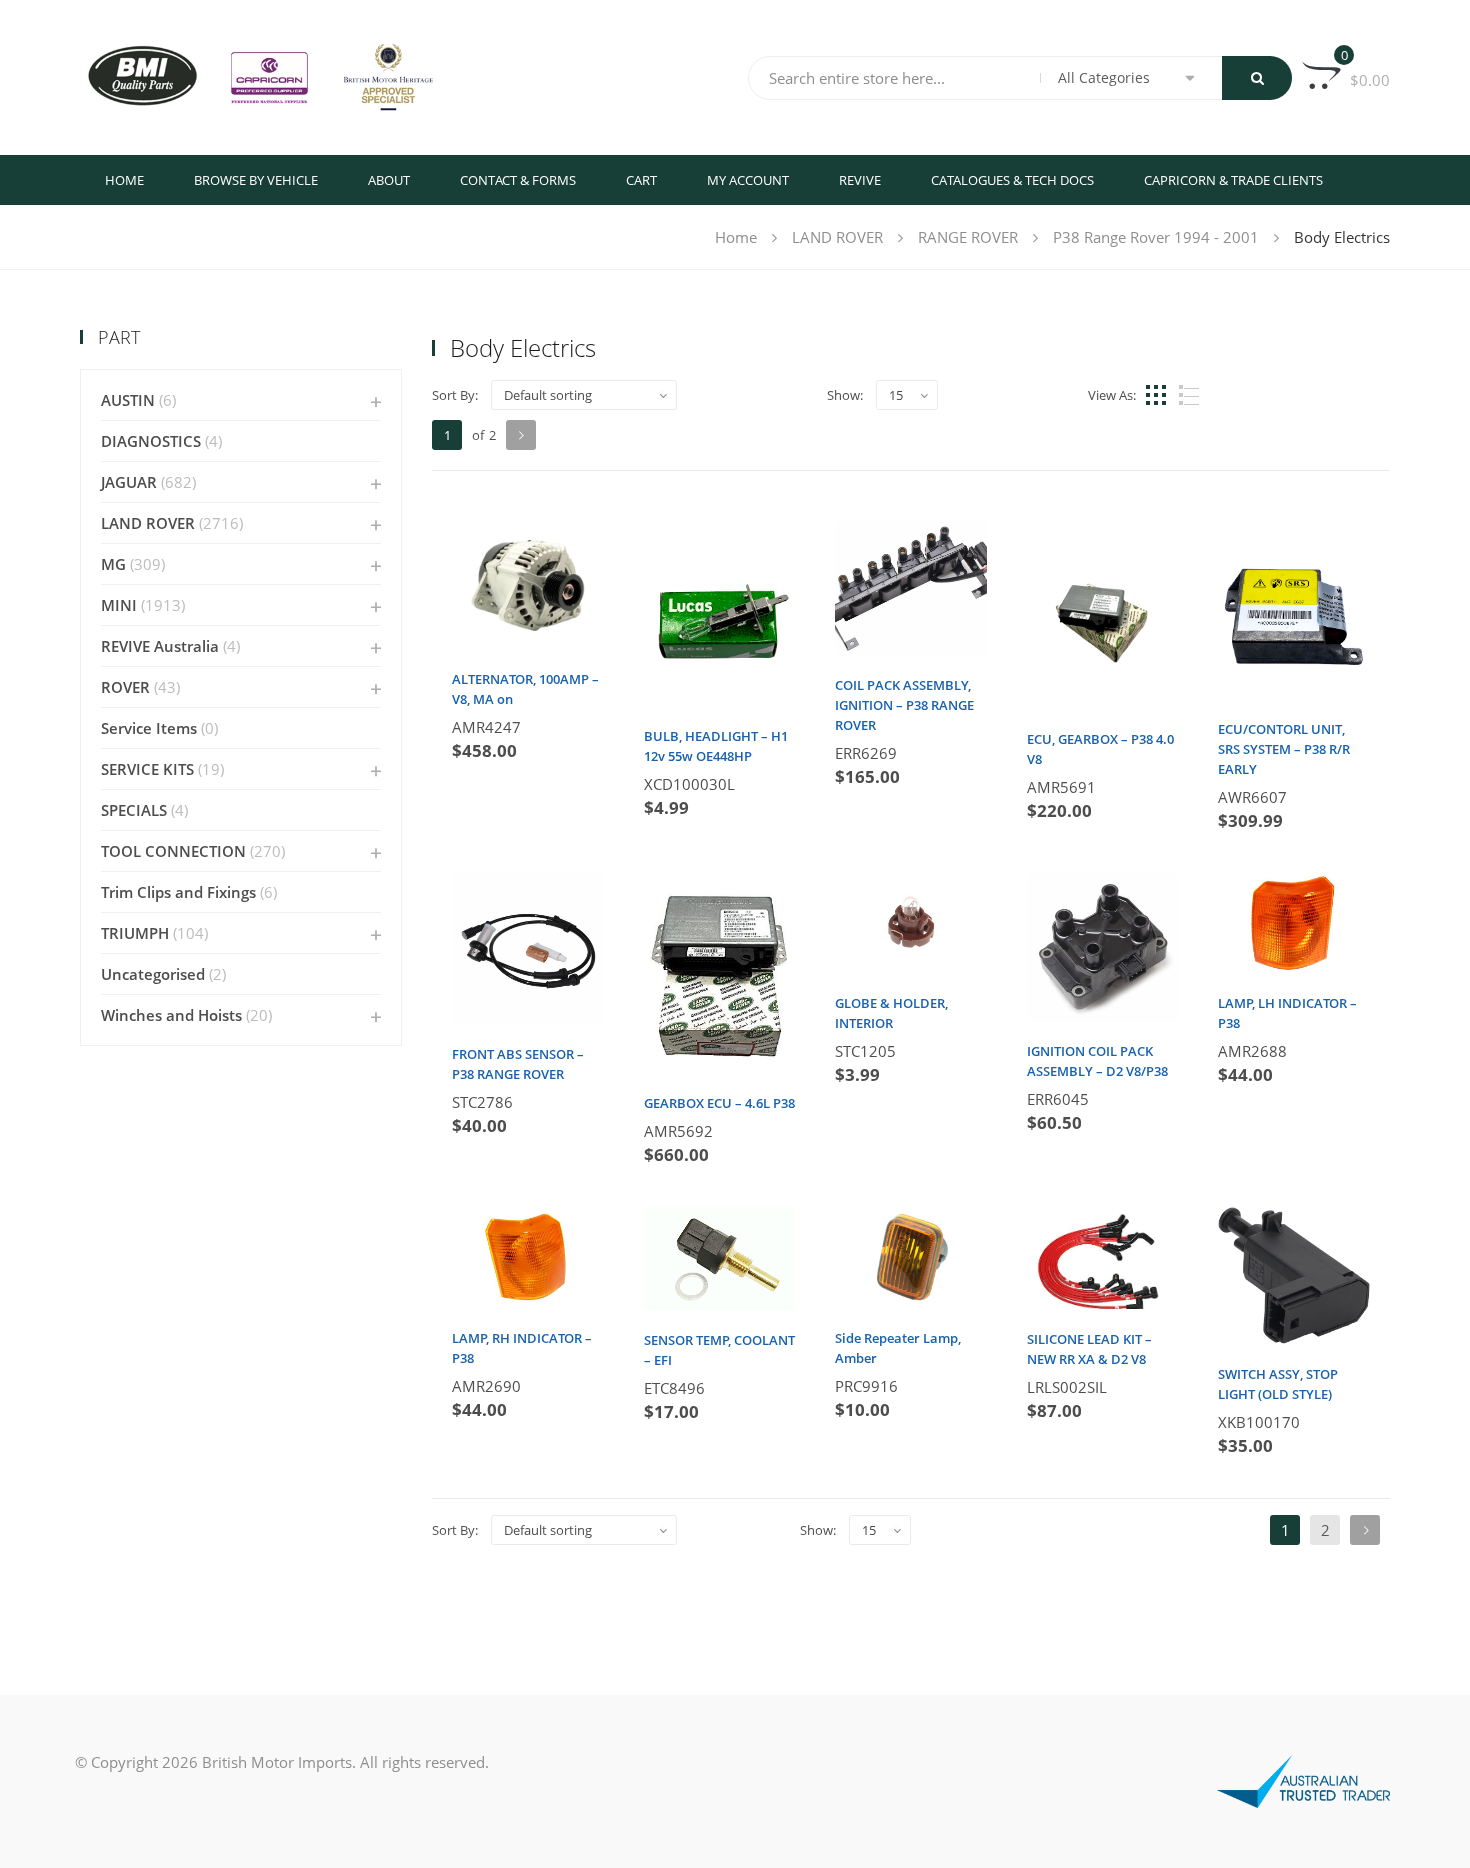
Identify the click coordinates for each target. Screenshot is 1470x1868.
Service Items (149, 728)
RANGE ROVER (968, 237)
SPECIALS (134, 810)
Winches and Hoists (171, 1015)
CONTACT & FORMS (518, 180)
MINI (119, 605)
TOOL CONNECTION (173, 851)
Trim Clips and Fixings (178, 892)
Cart (641, 180)
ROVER (125, 687)
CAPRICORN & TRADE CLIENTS (1233, 180)
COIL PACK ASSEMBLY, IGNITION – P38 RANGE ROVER (904, 705)
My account (748, 180)
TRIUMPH (135, 933)
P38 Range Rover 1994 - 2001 (1156, 237)
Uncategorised (153, 974)
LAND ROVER (837, 237)
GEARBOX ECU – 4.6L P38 (719, 1103)
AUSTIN (128, 400)
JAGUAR (129, 482)
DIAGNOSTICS (151, 441)
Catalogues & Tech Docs (1012, 180)
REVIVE (860, 180)
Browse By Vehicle (256, 180)
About (389, 180)
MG (113, 564)
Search (1257, 78)
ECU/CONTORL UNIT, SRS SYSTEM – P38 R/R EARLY (1284, 749)
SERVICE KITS (147, 769)
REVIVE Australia (160, 646)
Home (124, 180)
